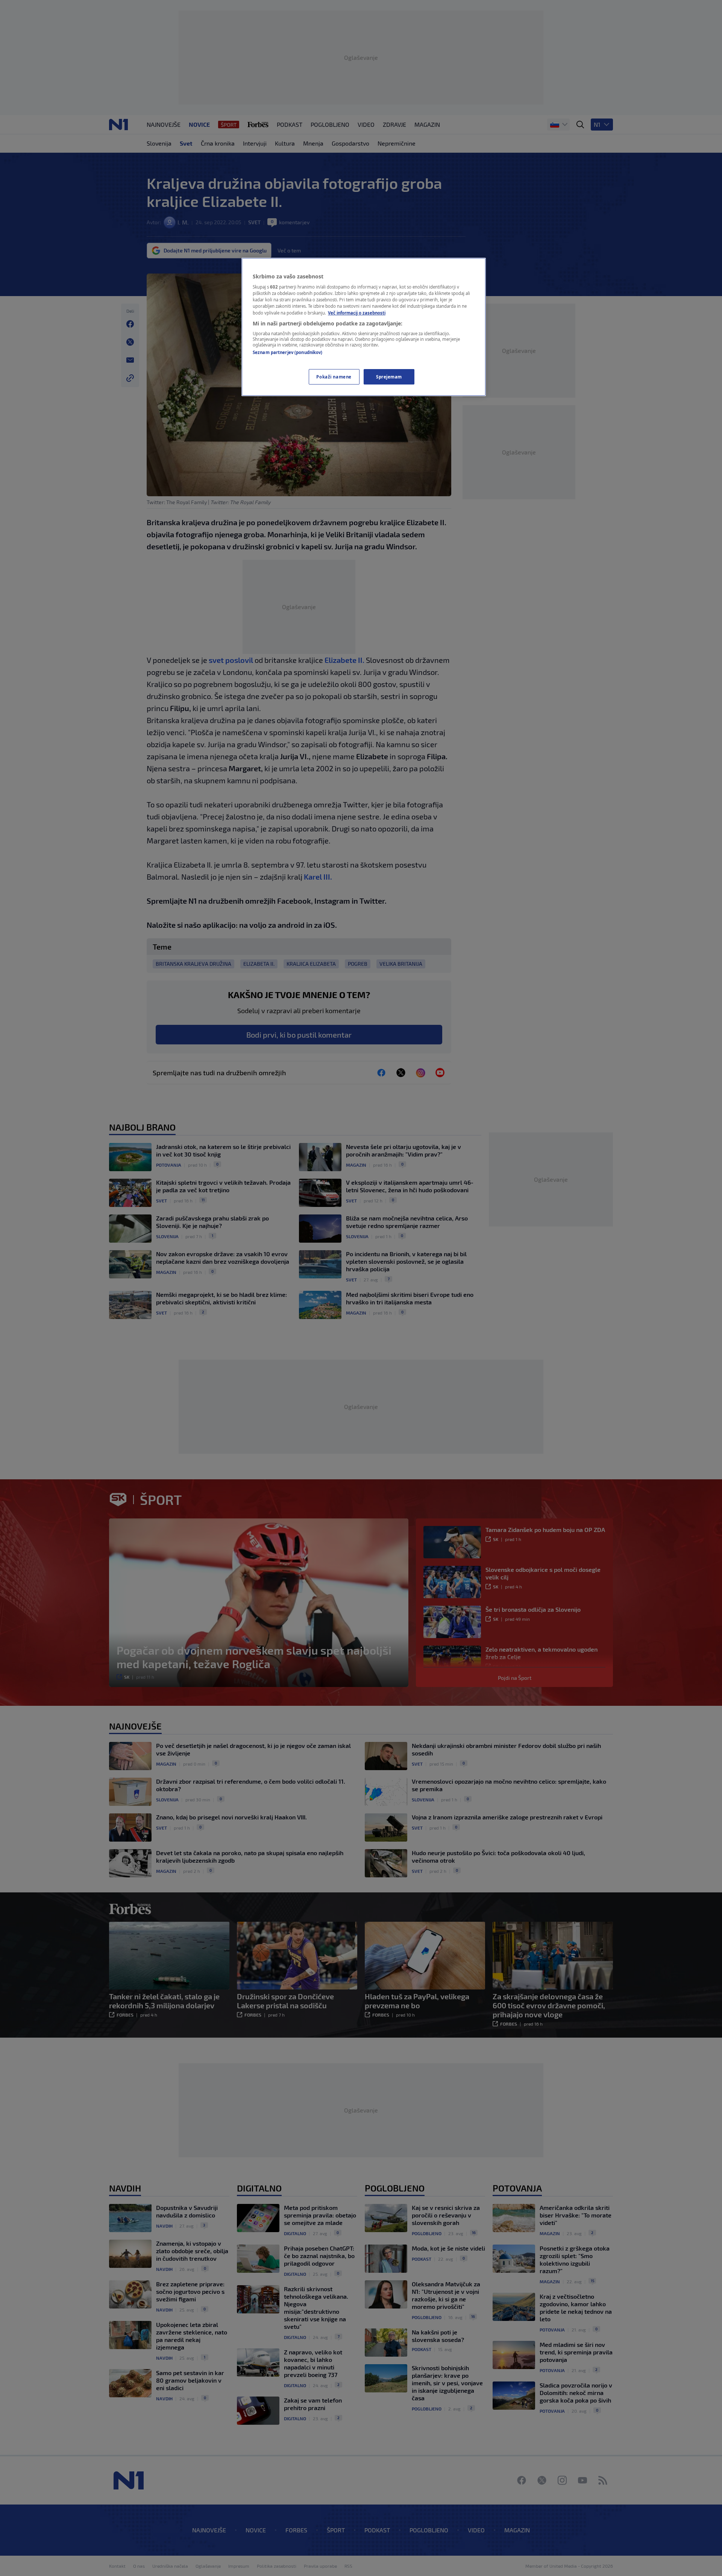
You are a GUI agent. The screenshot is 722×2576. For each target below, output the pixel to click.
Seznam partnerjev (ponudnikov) (287, 352)
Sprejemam (389, 377)
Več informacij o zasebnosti (357, 313)
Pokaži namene (334, 377)
